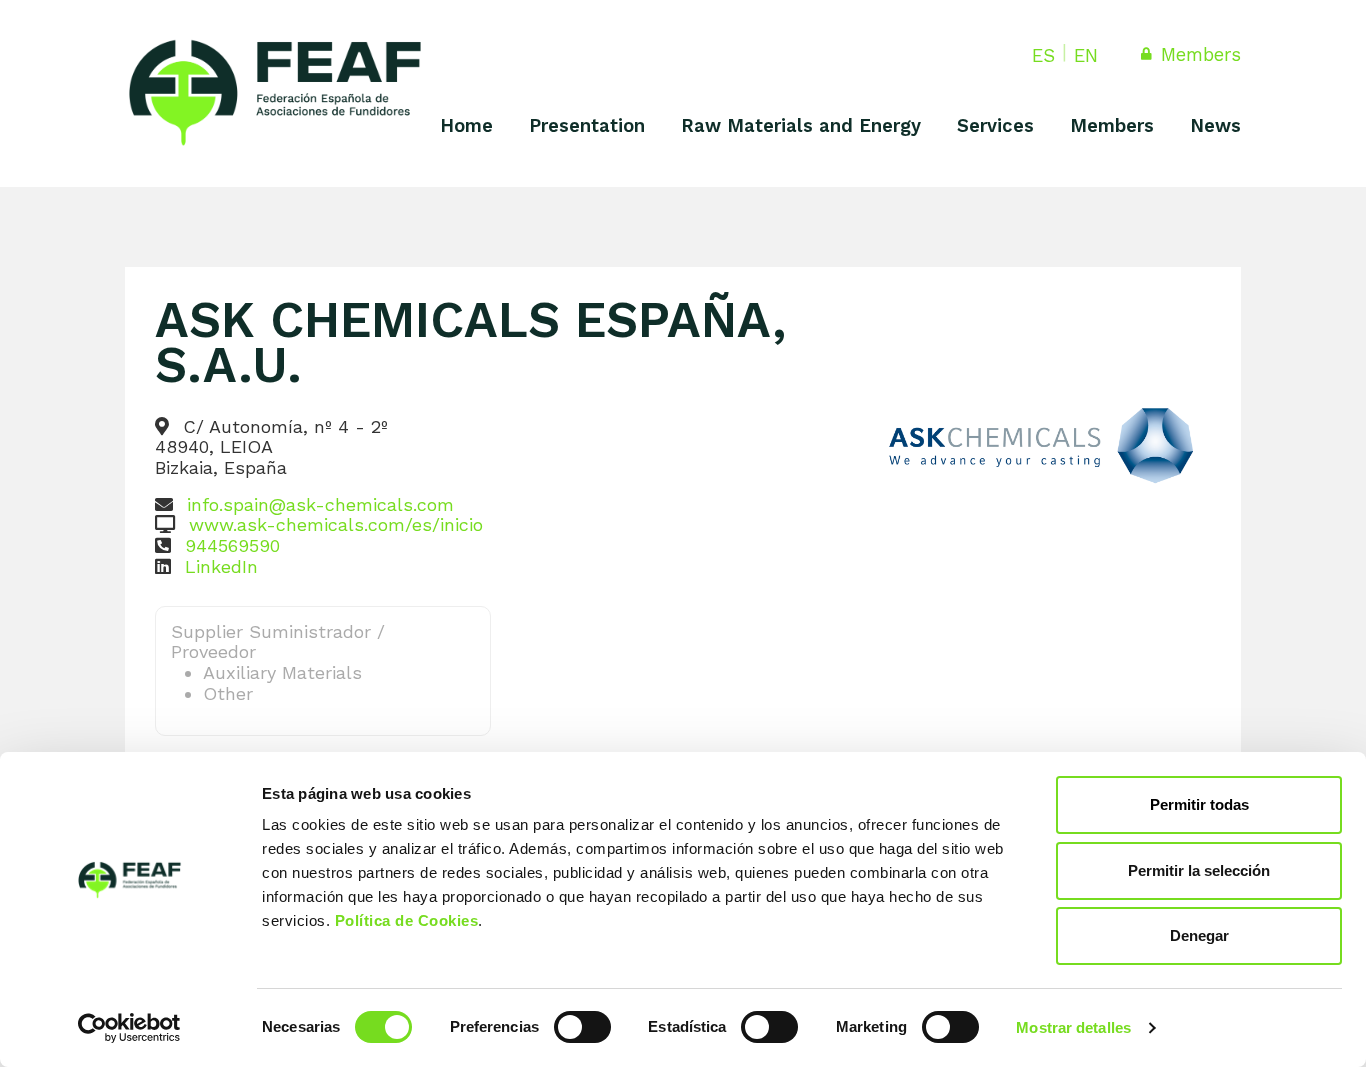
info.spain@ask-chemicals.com (320, 504)
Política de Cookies (407, 920)
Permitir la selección (1199, 870)
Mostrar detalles (1073, 1027)
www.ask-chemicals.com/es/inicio (336, 524)
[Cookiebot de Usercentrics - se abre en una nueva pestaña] (129, 1028)
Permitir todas (1199, 804)
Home (466, 125)
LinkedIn (221, 566)
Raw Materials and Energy (801, 125)
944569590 (232, 545)
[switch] (582, 1027)
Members (1198, 54)
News (1215, 125)
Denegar (1199, 935)
